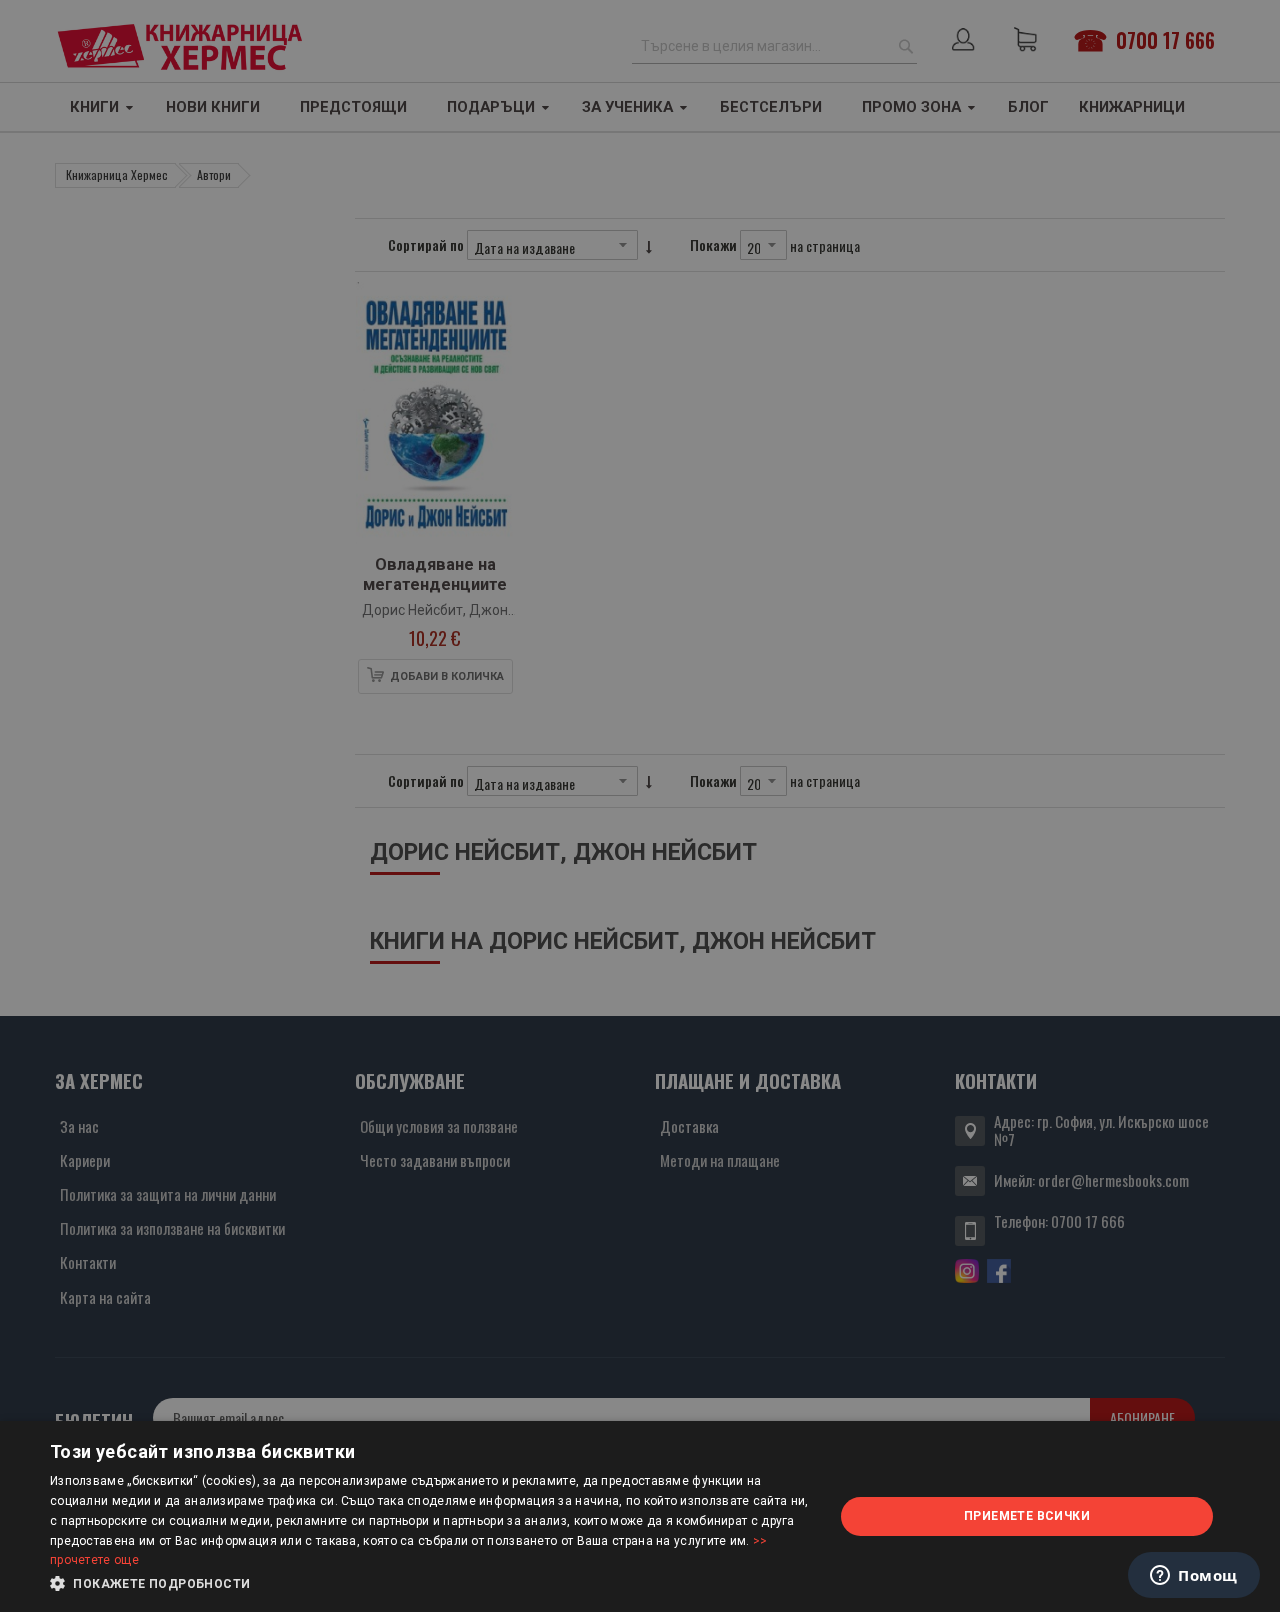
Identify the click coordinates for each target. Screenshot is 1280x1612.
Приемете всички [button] (1027, 1516)
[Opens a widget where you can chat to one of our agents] (1194, 1577)
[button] (430, 1584)
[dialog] (640, 1516)
